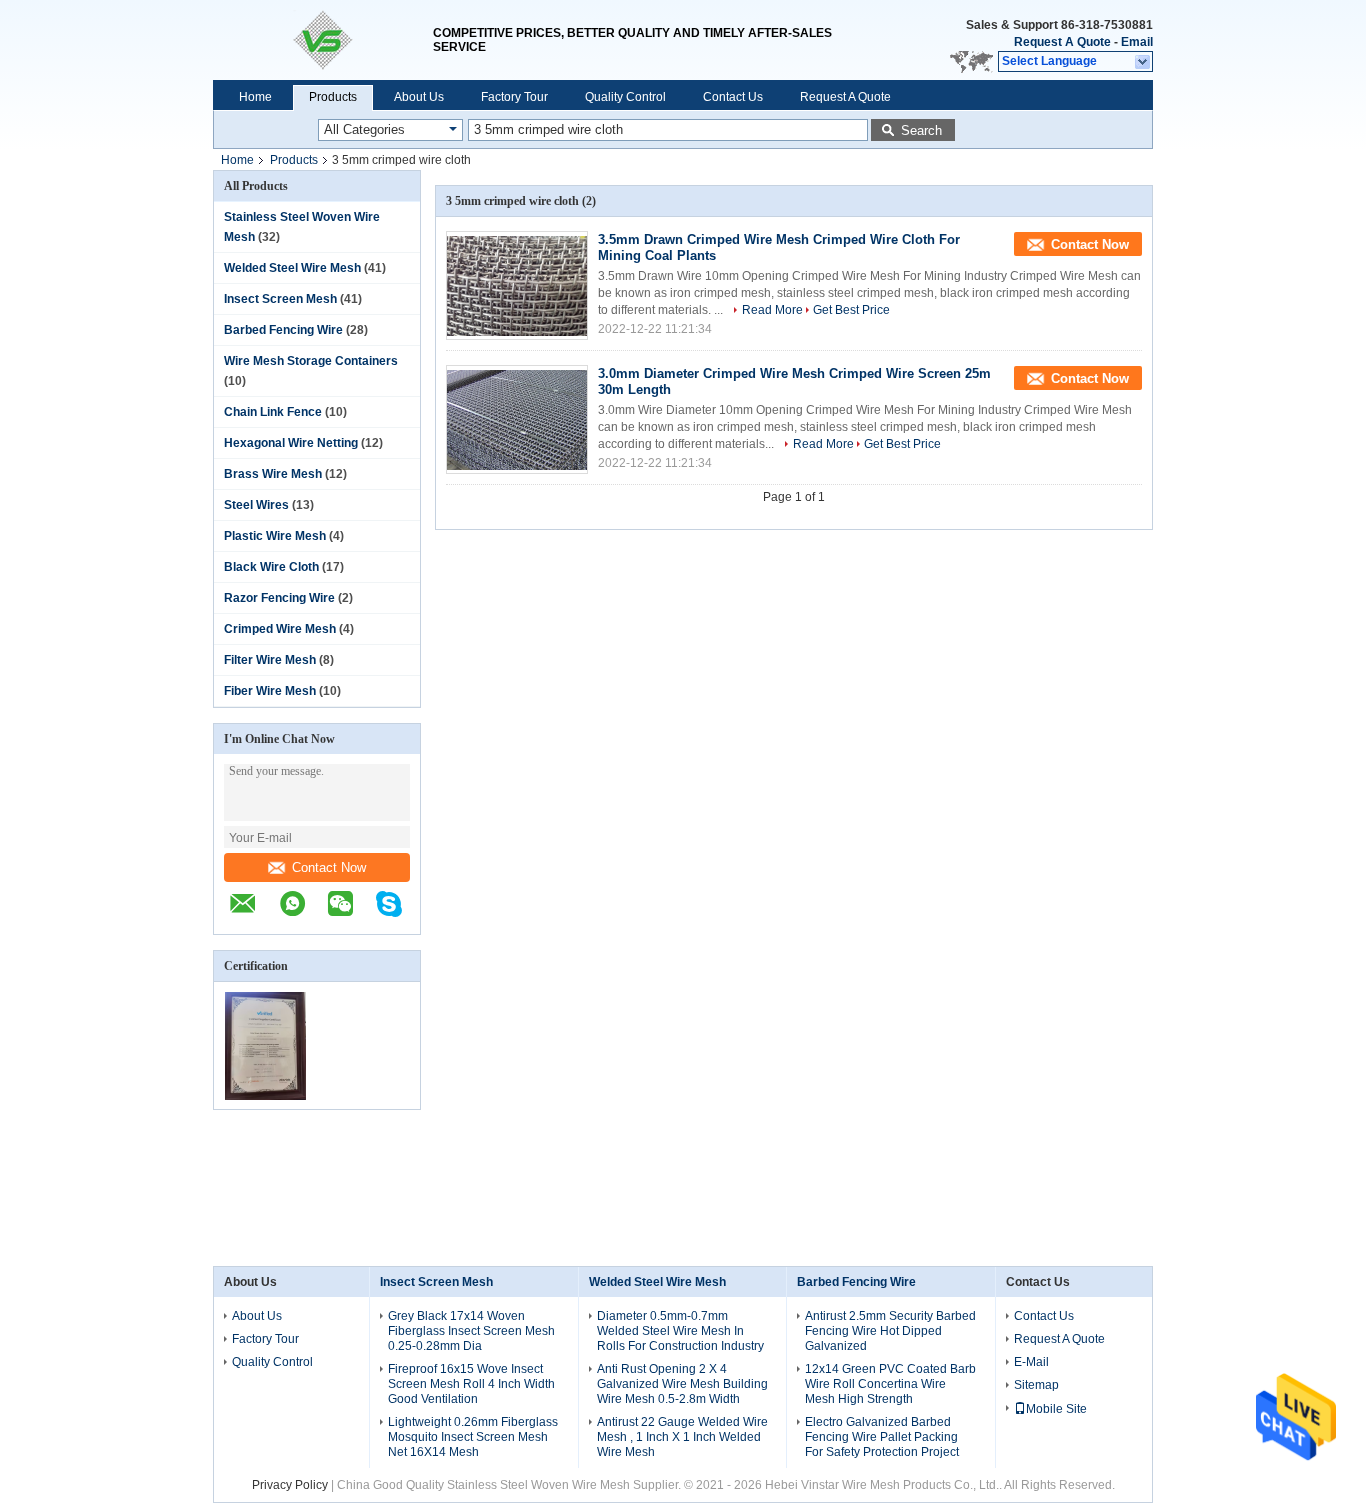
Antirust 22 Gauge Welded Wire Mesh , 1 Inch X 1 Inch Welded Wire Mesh (682, 1437)
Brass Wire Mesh (273, 474)
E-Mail (1031, 1362)
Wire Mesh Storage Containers (311, 361)
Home (255, 97)
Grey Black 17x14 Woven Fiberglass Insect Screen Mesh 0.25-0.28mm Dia (471, 1331)
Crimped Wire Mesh (280, 629)
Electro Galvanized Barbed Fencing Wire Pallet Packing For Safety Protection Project (882, 1437)
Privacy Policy (290, 1485)
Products (333, 97)
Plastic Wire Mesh (275, 536)
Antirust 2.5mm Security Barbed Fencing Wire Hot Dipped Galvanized (890, 1331)
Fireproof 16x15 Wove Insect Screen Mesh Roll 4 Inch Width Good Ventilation (471, 1384)
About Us (419, 97)
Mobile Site (1056, 1409)
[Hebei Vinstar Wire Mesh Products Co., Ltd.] (323, 40)
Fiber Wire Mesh (270, 691)
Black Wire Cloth (271, 567)
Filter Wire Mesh (270, 660)
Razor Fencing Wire (279, 598)
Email (1137, 42)
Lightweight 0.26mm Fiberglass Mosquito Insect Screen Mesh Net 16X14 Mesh (473, 1437)
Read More (772, 310)
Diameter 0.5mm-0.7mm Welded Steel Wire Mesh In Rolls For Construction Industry (680, 1331)
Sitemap (1036, 1385)
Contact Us (733, 97)
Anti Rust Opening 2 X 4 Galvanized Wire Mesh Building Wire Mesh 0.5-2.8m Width (682, 1384)
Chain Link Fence (273, 412)
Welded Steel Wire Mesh (292, 268)
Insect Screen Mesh (280, 299)
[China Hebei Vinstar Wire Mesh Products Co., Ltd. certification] (265, 1096)
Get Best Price (851, 310)
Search (921, 130)
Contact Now (329, 867)
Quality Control (625, 97)
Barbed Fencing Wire (283, 330)
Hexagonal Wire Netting (291, 443)
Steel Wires (256, 505)
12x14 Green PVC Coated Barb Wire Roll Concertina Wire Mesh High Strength (890, 1384)
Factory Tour (514, 97)
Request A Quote (1062, 42)
